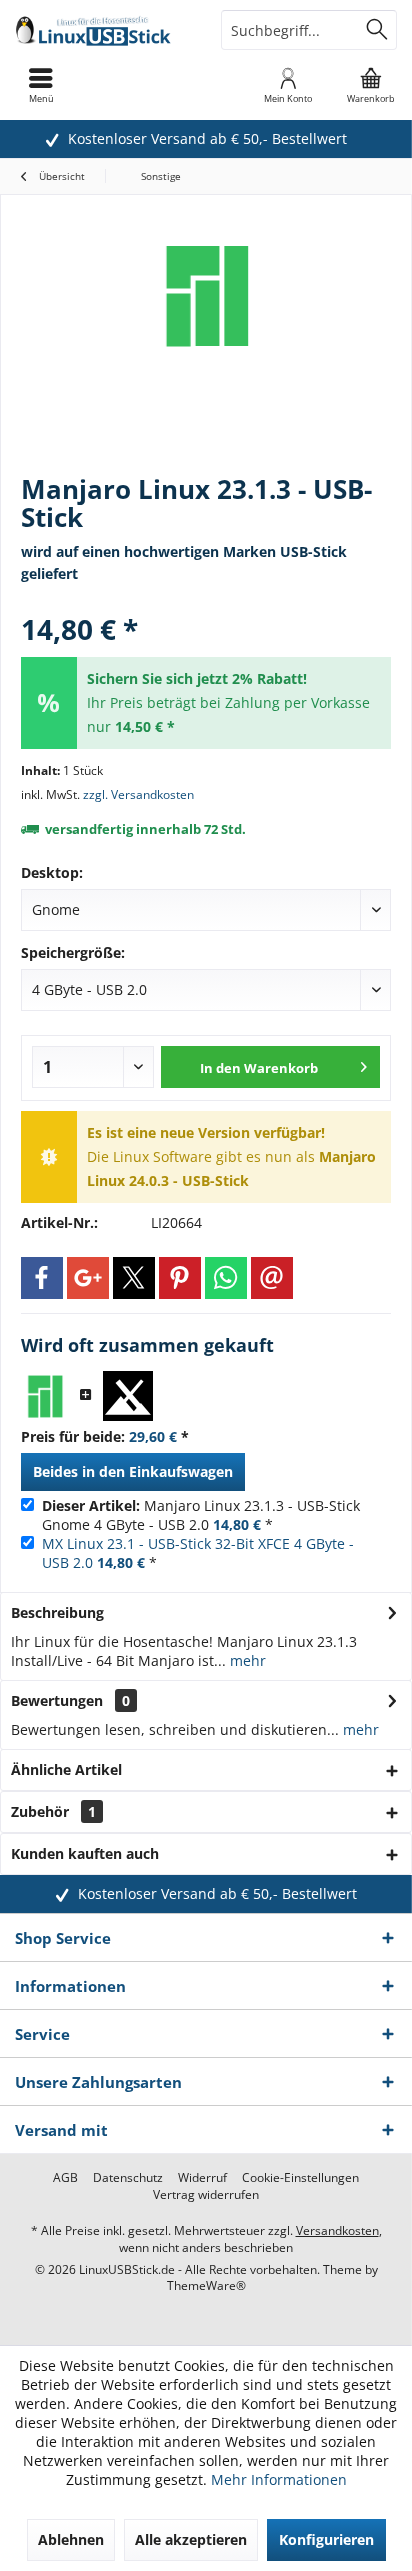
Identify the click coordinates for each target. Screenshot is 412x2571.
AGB (65, 2178)
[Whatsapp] (226, 1278)
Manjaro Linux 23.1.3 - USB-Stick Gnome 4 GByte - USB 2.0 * (201, 1515)
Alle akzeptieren (191, 2539)
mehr (246, 1660)
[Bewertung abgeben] (206, 602)
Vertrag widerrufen (206, 2195)
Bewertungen (57, 1700)
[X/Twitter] (134, 1278)
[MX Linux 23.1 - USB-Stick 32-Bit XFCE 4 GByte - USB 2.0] (128, 1396)
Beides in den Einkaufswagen (133, 1471)
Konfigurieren (326, 2539)
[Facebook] (42, 1278)
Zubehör (53, 1811)
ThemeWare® (206, 2285)
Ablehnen (71, 2539)
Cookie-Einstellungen (300, 2178)
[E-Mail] (272, 1278)
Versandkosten (337, 2230)
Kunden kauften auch (85, 1853)
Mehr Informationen (279, 2479)
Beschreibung (57, 1612)
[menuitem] (371, 85)
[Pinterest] (180, 1278)
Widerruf (202, 2178)
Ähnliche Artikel (66, 1769)
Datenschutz (128, 2178)
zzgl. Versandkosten (138, 794)
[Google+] (88, 1278)
